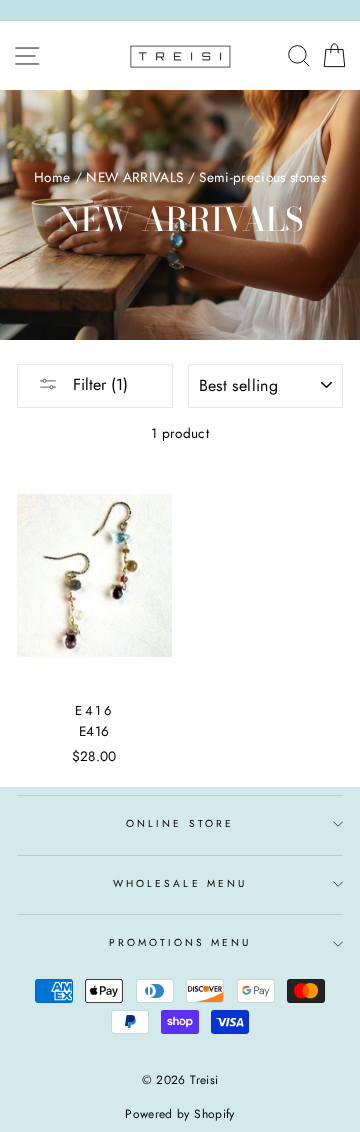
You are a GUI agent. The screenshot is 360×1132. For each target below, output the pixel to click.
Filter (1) (98, 384)
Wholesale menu (180, 883)
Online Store (180, 823)
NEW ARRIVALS (134, 177)
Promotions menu (180, 942)
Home (52, 177)
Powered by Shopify (179, 1114)
